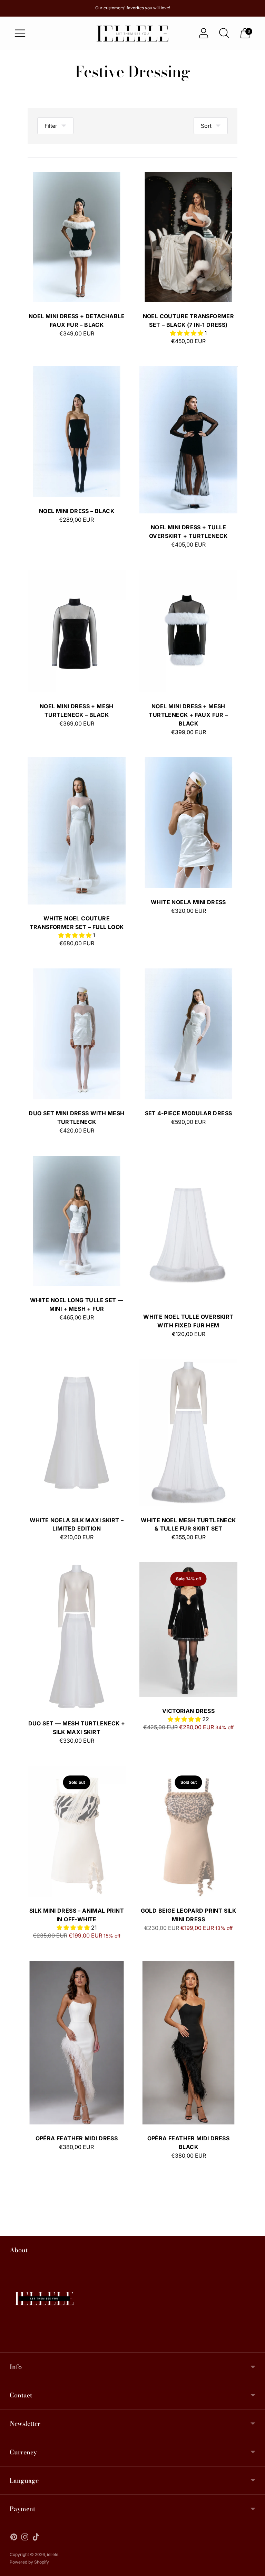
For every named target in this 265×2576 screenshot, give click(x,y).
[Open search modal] (224, 33)
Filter (51, 126)
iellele (53, 2554)
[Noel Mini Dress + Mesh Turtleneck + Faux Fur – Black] (188, 631)
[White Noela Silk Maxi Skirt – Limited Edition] (77, 1433)
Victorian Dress (188, 1711)
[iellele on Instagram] (25, 2538)
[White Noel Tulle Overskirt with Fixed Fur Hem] (188, 1229)
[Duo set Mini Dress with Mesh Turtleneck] (77, 1034)
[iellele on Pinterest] (14, 2538)
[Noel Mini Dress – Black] (77, 432)
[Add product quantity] (55, 334)
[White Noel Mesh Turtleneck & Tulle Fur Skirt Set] (188, 1433)
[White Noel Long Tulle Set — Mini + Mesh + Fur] (77, 1221)
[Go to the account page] (204, 33)
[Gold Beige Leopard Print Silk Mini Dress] (188, 1831)
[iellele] (132, 33)
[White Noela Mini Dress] (188, 823)
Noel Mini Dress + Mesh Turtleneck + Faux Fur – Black (188, 715)
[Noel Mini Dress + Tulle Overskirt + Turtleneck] (188, 440)
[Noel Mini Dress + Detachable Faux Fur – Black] (77, 237)
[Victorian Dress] (188, 1630)
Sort (206, 126)
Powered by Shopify (29, 2562)
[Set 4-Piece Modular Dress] (188, 1034)
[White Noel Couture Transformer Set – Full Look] (77, 831)
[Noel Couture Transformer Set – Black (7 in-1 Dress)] (188, 237)
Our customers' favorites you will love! (133, 8)
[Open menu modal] (20, 33)
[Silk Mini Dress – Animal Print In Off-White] (77, 1831)
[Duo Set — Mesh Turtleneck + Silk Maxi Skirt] (77, 1636)
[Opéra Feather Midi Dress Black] (188, 2043)
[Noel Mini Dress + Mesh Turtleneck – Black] (77, 631)
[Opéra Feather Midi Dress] (77, 2043)
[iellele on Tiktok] (36, 2538)
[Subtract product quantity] (33, 334)
